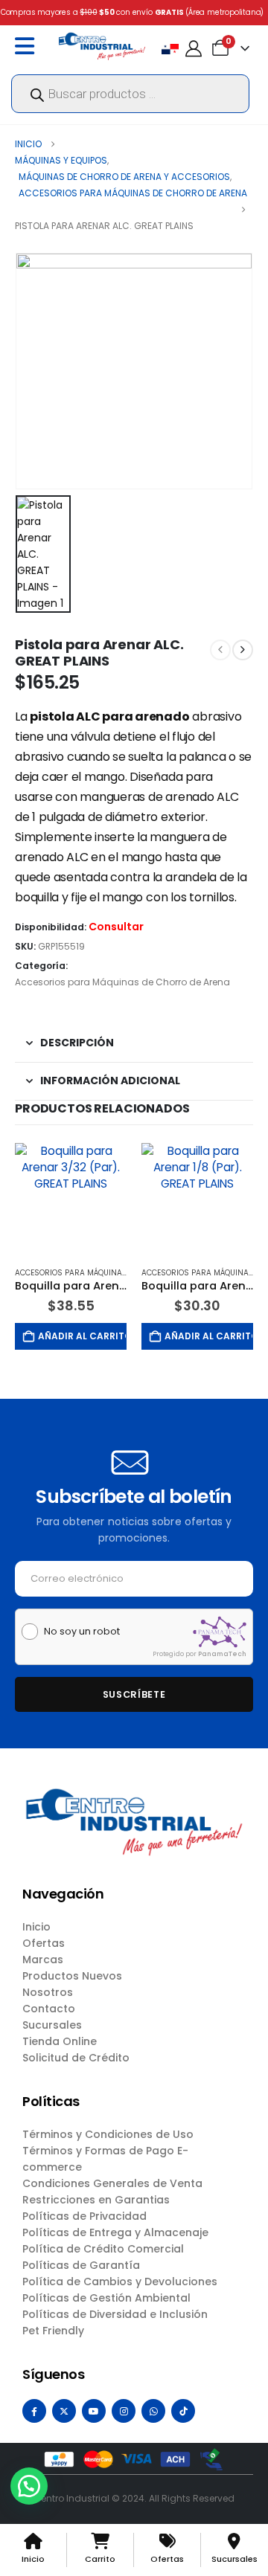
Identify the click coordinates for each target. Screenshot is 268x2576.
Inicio (36, 1927)
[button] (29, 2486)
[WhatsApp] (153, 2411)
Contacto (49, 2009)
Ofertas (44, 1943)
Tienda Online (60, 2041)
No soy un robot (82, 1632)
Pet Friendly (53, 2331)
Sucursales (52, 2025)
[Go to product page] (71, 1199)
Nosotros (48, 1992)
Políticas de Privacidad (84, 2216)
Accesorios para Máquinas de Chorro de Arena (122, 982)
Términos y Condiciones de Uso (108, 2134)
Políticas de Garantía (81, 2265)
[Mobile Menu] (28, 46)
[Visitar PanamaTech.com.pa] (220, 1632)
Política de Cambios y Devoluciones (120, 2282)
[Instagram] (124, 2411)
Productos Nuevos (72, 1976)
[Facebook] (34, 2411)
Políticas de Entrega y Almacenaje (115, 2232)
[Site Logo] (102, 46)
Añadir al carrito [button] (82, 1336)
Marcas (43, 1960)
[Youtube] (94, 2411)
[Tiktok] (183, 2411)
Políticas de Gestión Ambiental (106, 2298)
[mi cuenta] (194, 49)
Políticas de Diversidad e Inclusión (115, 2314)
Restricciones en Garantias (96, 2200)
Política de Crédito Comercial (103, 2249)
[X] (64, 2411)
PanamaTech (222, 1654)
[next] (243, 650)
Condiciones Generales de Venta (112, 2183)
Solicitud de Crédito (76, 2058)
